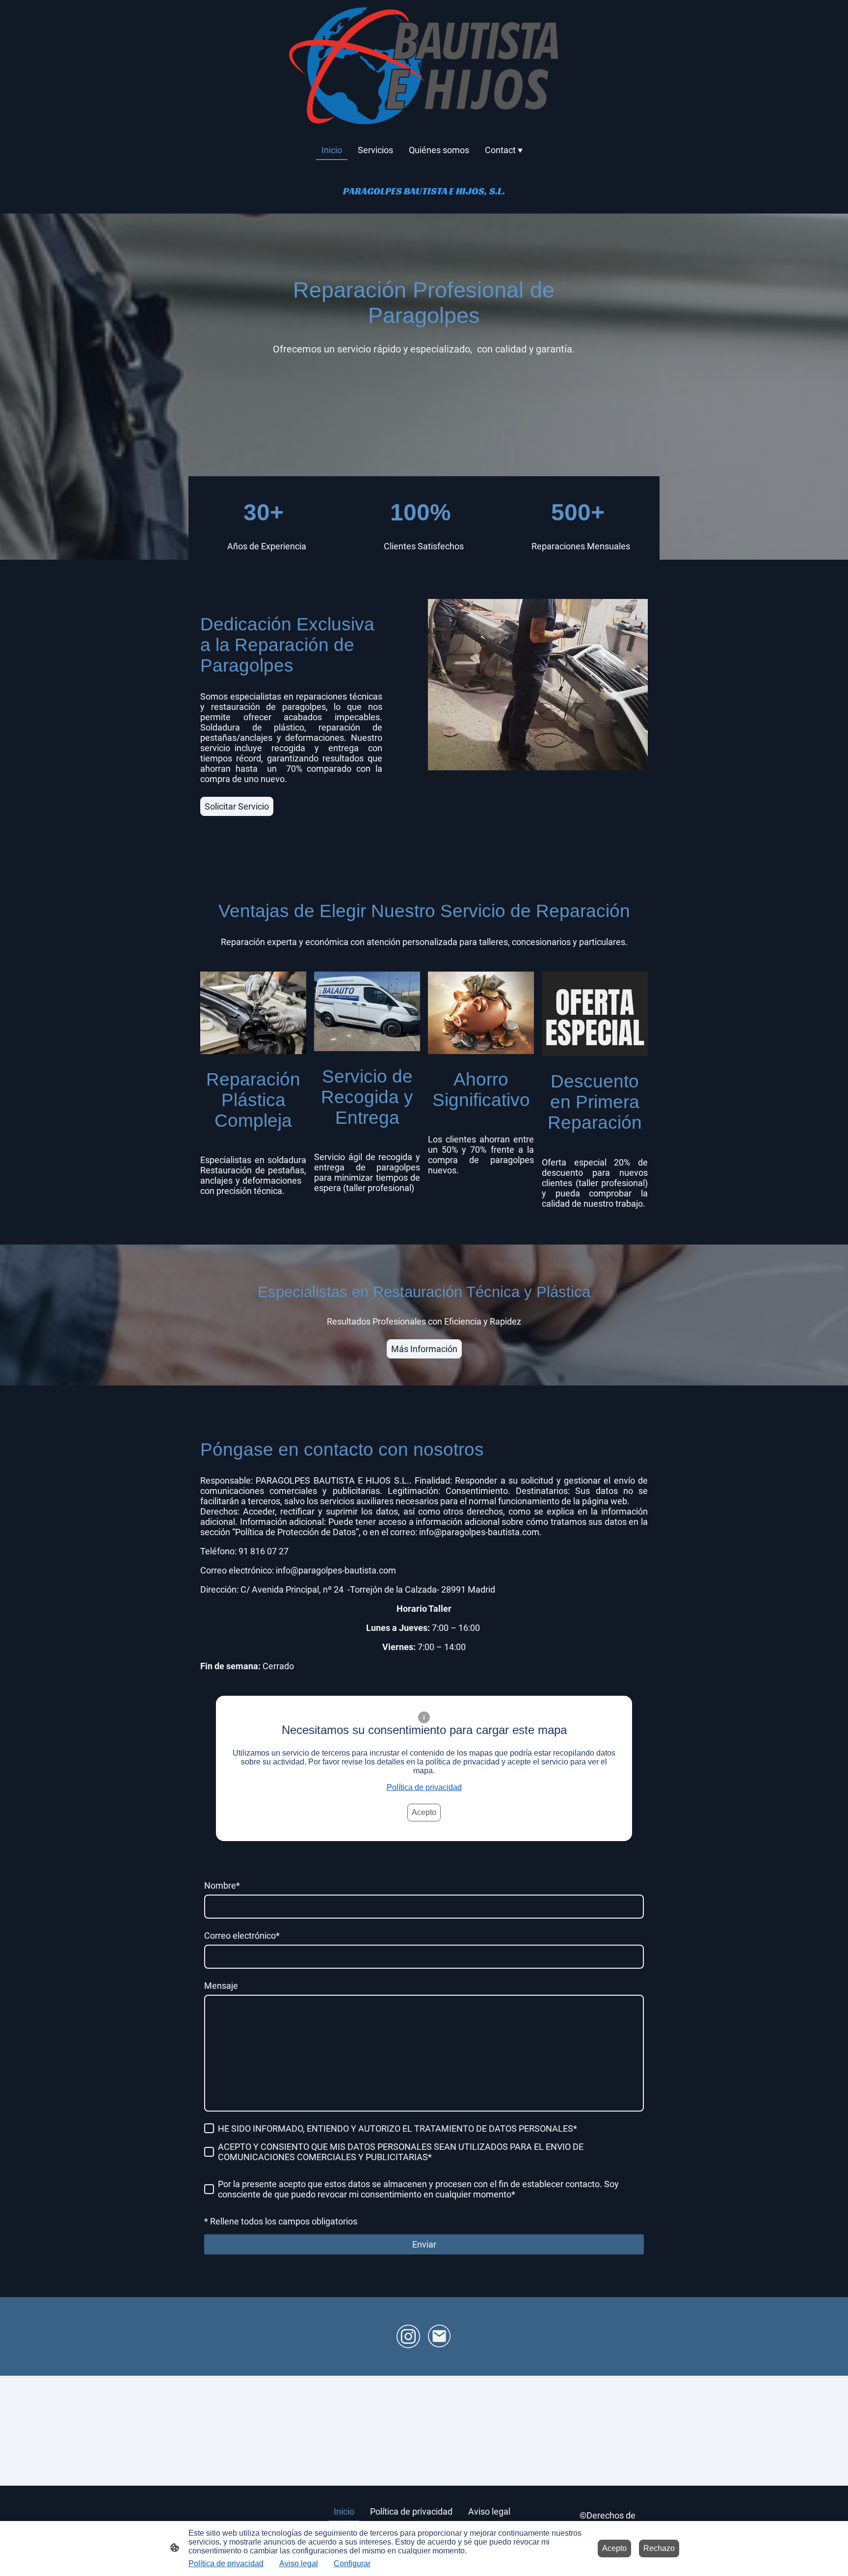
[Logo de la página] (424, 66)
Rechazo (659, 2548)
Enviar (424, 2244)
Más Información (424, 1349)
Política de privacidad (424, 1787)
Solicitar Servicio (237, 806)
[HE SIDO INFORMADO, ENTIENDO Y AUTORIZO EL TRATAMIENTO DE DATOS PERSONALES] (209, 2128)
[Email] (440, 2336)
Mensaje (221, 1986)
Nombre (222, 1885)
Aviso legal (299, 2563)
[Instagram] (408, 2336)
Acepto (424, 1812)
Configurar (352, 2563)
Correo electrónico (242, 1936)
